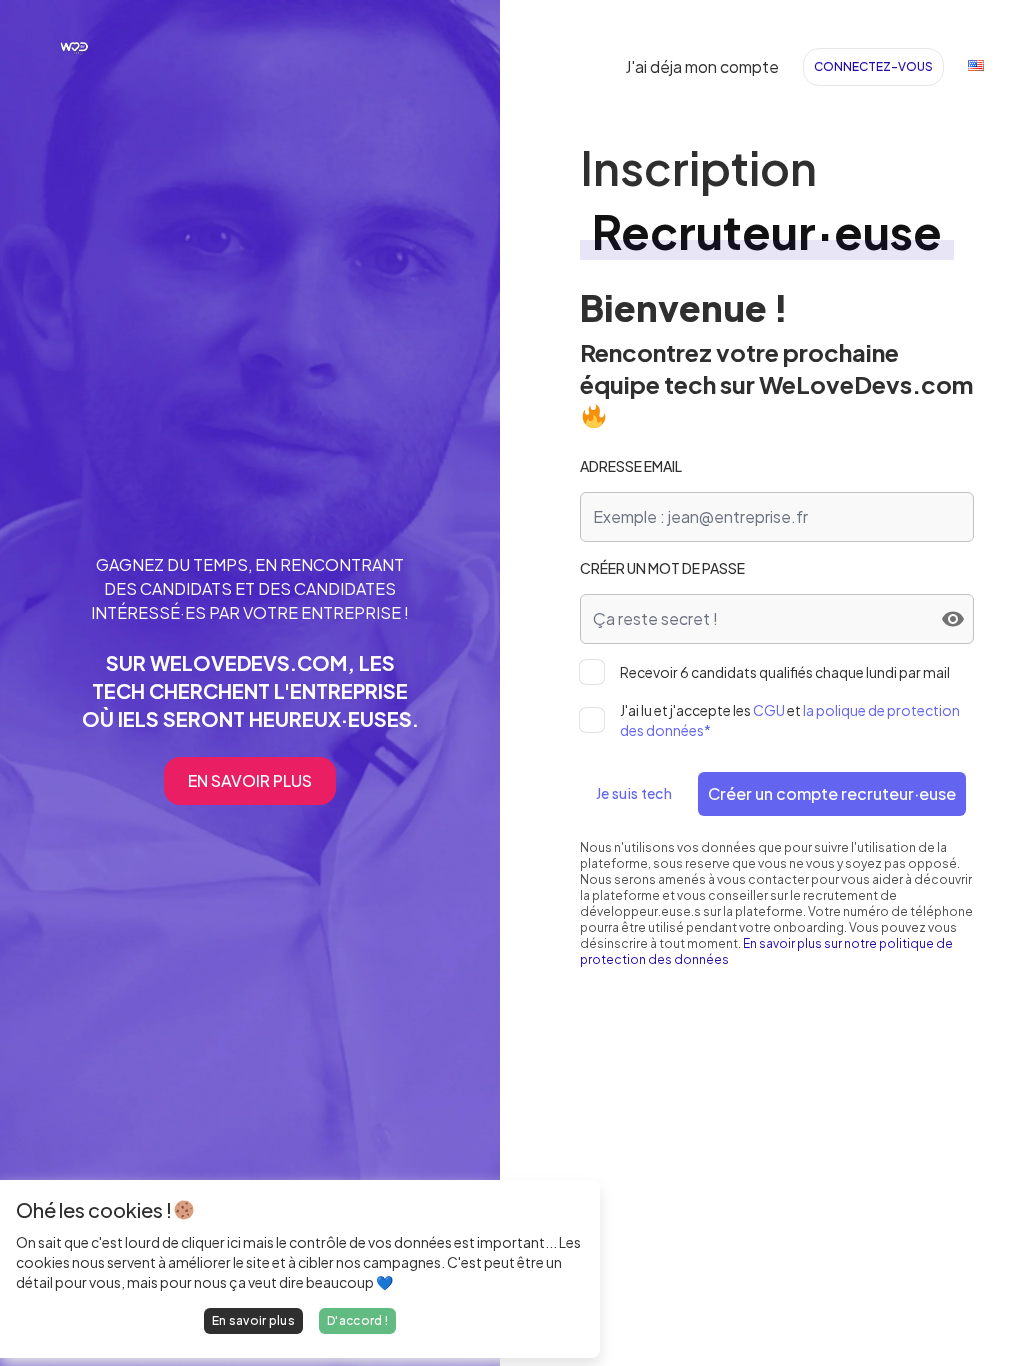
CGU (769, 710)
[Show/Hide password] (953, 619)
